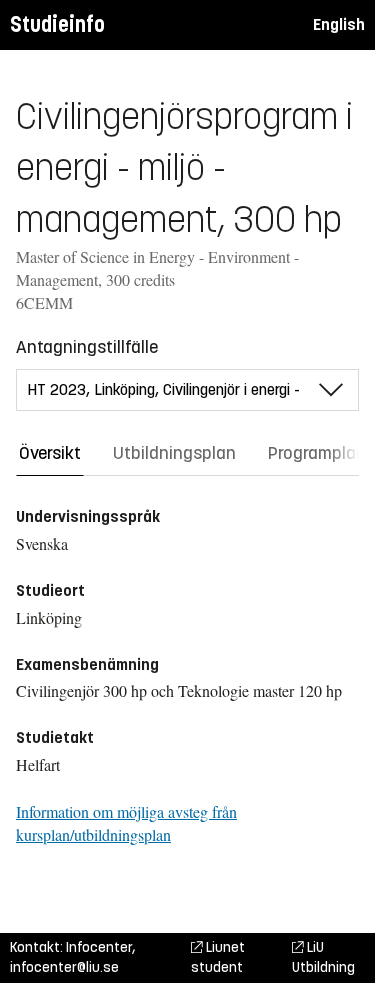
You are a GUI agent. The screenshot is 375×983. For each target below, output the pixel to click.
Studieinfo (57, 24)
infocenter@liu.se (64, 967)
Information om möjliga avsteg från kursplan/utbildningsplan (126, 823)
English (339, 24)
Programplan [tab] (317, 453)
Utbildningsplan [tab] (174, 453)
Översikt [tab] (50, 453)
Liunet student (218, 957)
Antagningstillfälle (87, 347)
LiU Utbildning (323, 957)
